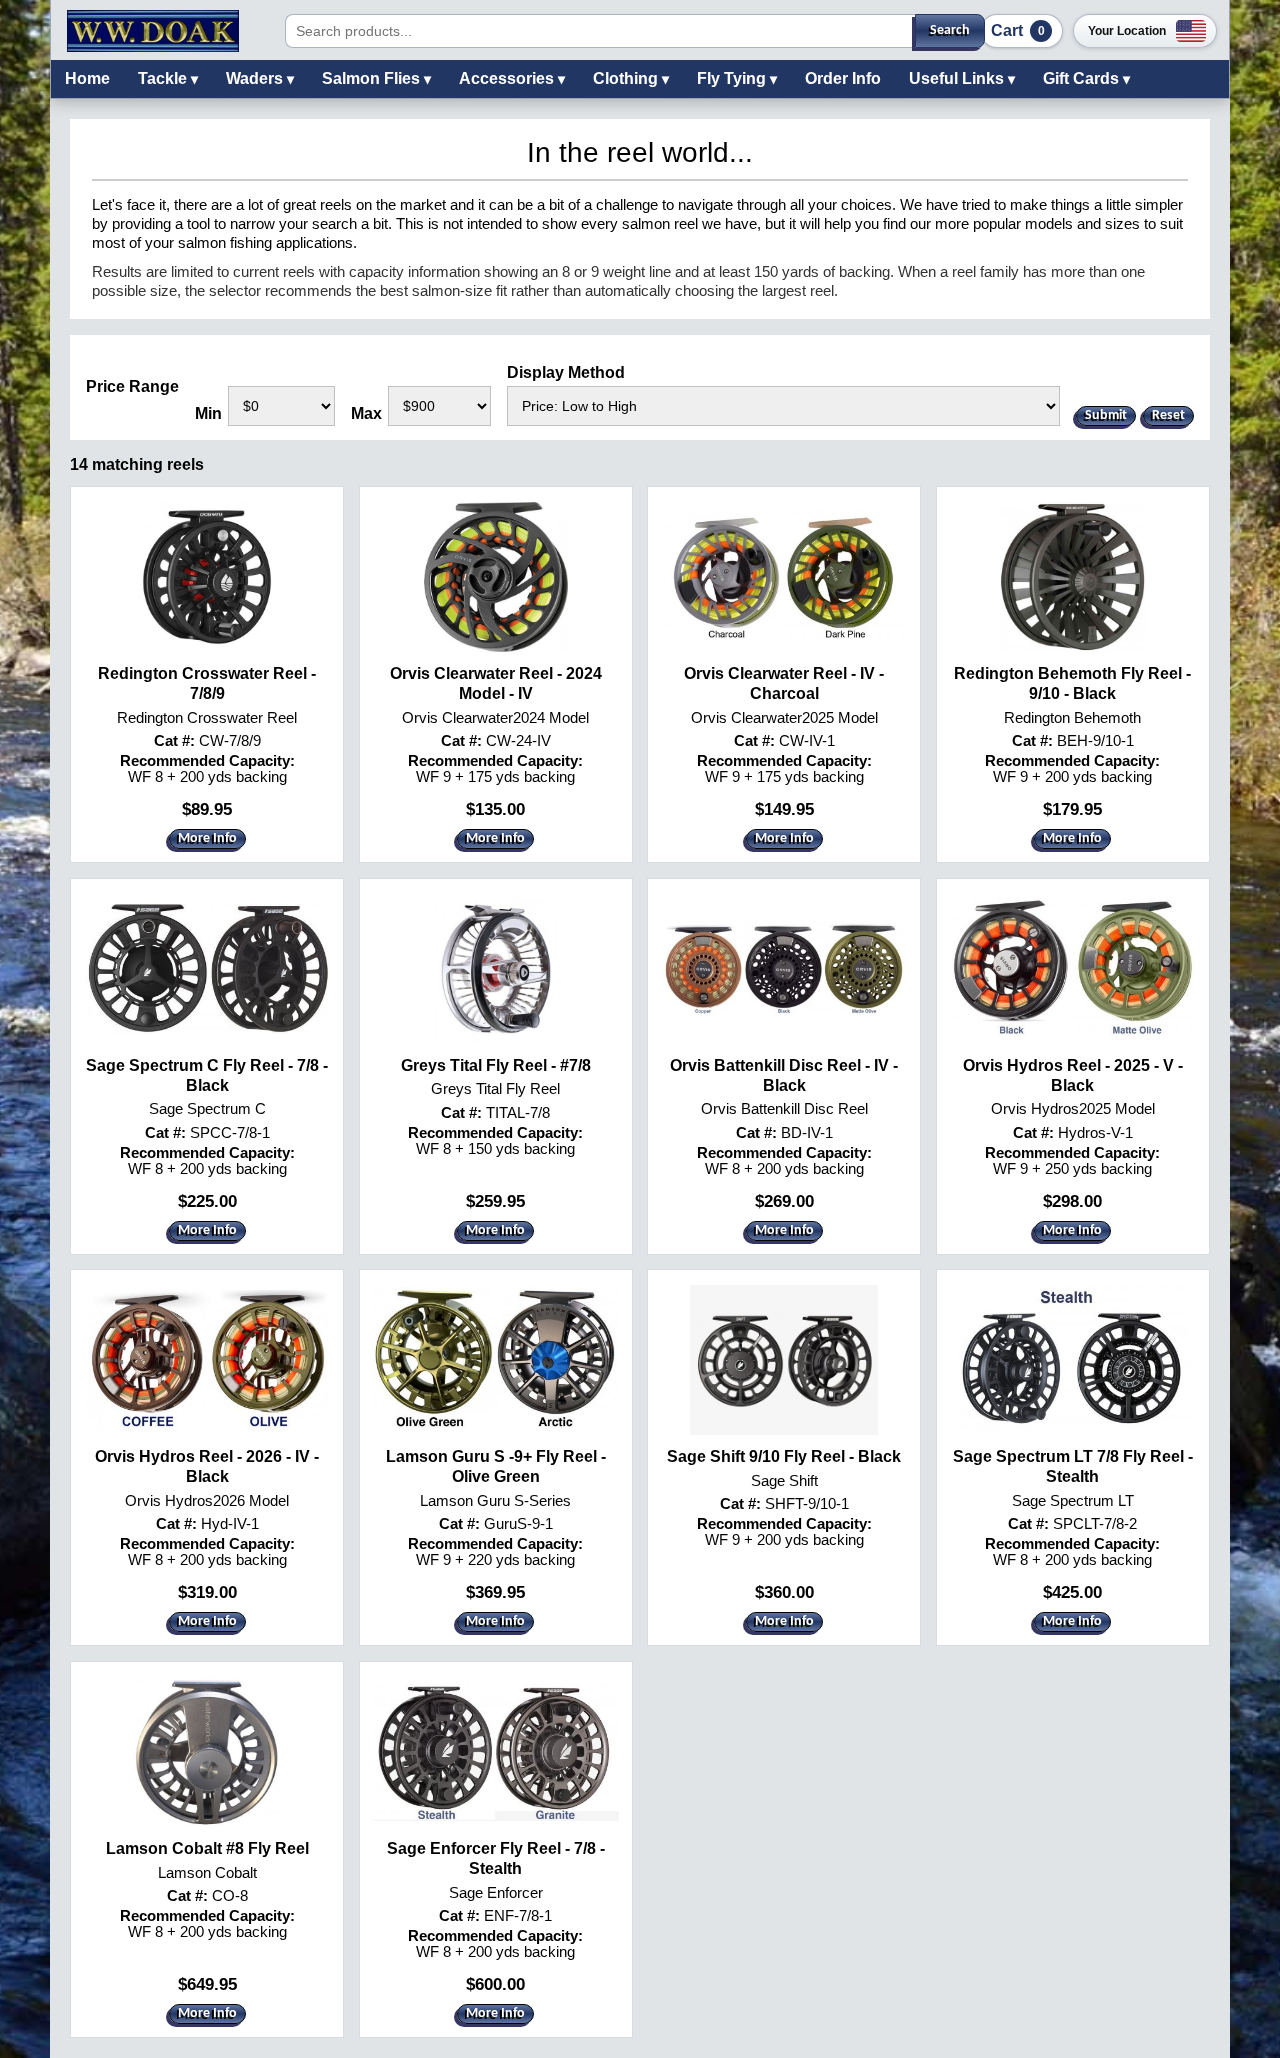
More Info (207, 838)
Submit (1106, 415)
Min (208, 413)
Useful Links (958, 78)
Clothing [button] (627, 78)
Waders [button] (256, 78)
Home (87, 78)
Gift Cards (1083, 78)
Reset (1168, 415)
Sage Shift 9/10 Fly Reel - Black (784, 1456)
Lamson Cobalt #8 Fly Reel (207, 1848)
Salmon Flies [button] (373, 78)
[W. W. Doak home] (153, 31)
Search (950, 30)
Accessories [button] (508, 78)
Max (366, 413)
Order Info (843, 78)
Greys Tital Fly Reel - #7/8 (496, 1065)
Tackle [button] (164, 78)
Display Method (566, 372)
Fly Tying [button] (733, 78)
